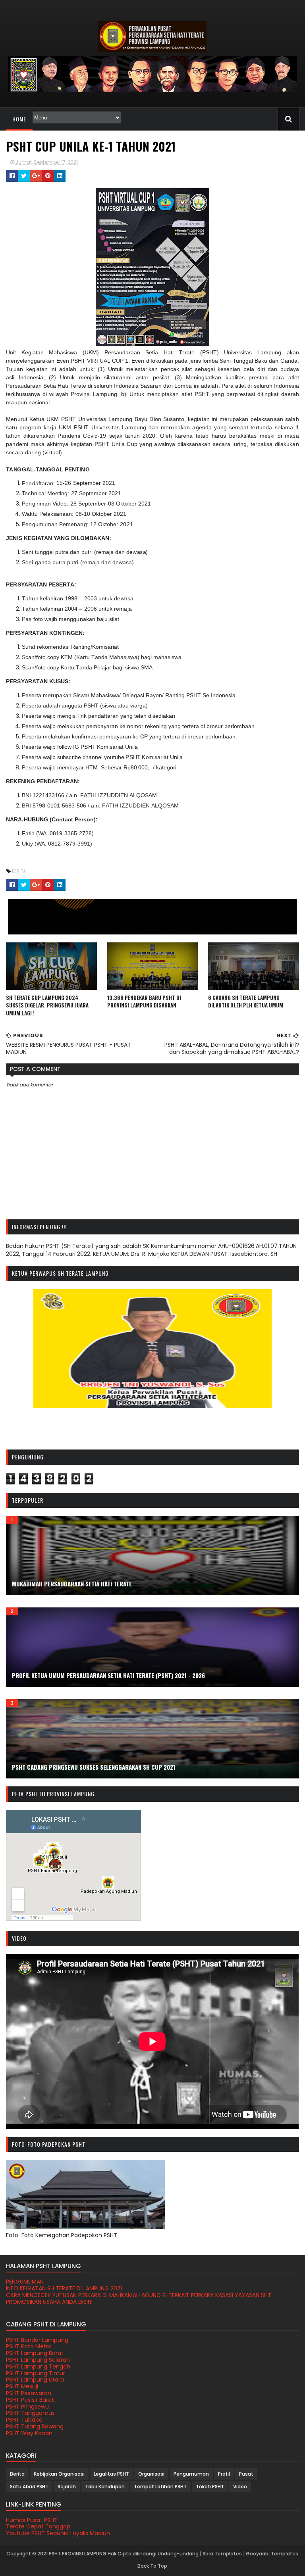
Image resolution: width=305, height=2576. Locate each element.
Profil (224, 2474)
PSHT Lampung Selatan (38, 2360)
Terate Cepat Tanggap (38, 2526)
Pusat (246, 2474)
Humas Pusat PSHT (32, 2520)
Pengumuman (191, 2474)
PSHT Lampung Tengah (38, 2366)
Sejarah (67, 2487)
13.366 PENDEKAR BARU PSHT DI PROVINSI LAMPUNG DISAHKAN (144, 1002)
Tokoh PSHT (210, 2487)
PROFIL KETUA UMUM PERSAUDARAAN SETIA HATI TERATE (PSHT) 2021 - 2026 (108, 1675)
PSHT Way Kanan (29, 2433)
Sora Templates (222, 2554)
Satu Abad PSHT (29, 2487)
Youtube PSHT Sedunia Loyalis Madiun (58, 2533)
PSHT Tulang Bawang (35, 2426)
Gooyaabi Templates (272, 2554)
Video (240, 2487)
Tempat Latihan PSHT (160, 2487)
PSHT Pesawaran (29, 2393)
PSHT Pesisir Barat (30, 2400)
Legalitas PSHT (111, 2474)
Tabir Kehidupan (105, 2487)
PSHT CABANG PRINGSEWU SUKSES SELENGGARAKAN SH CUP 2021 (94, 1767)
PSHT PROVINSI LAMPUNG (78, 2554)
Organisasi (151, 2474)
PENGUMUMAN (25, 2282)
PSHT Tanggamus (30, 2413)
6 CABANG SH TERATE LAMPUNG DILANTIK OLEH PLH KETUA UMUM (246, 1002)
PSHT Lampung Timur (36, 2373)
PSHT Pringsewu (27, 2407)
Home (19, 119)
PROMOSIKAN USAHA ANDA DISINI (49, 2302)
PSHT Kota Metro (29, 2346)
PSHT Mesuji (22, 2386)
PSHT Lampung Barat (35, 2353)
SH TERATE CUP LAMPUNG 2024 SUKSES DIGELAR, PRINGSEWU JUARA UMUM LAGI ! (47, 1005)
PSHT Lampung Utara (35, 2380)
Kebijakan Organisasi (59, 2474)
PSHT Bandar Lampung (37, 2340)
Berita (19, 871)
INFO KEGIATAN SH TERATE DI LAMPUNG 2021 (64, 2288)
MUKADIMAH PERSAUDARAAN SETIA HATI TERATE (72, 1584)
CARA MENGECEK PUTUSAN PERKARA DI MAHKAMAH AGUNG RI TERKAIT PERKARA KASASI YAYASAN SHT (139, 2295)
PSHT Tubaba (24, 2420)
